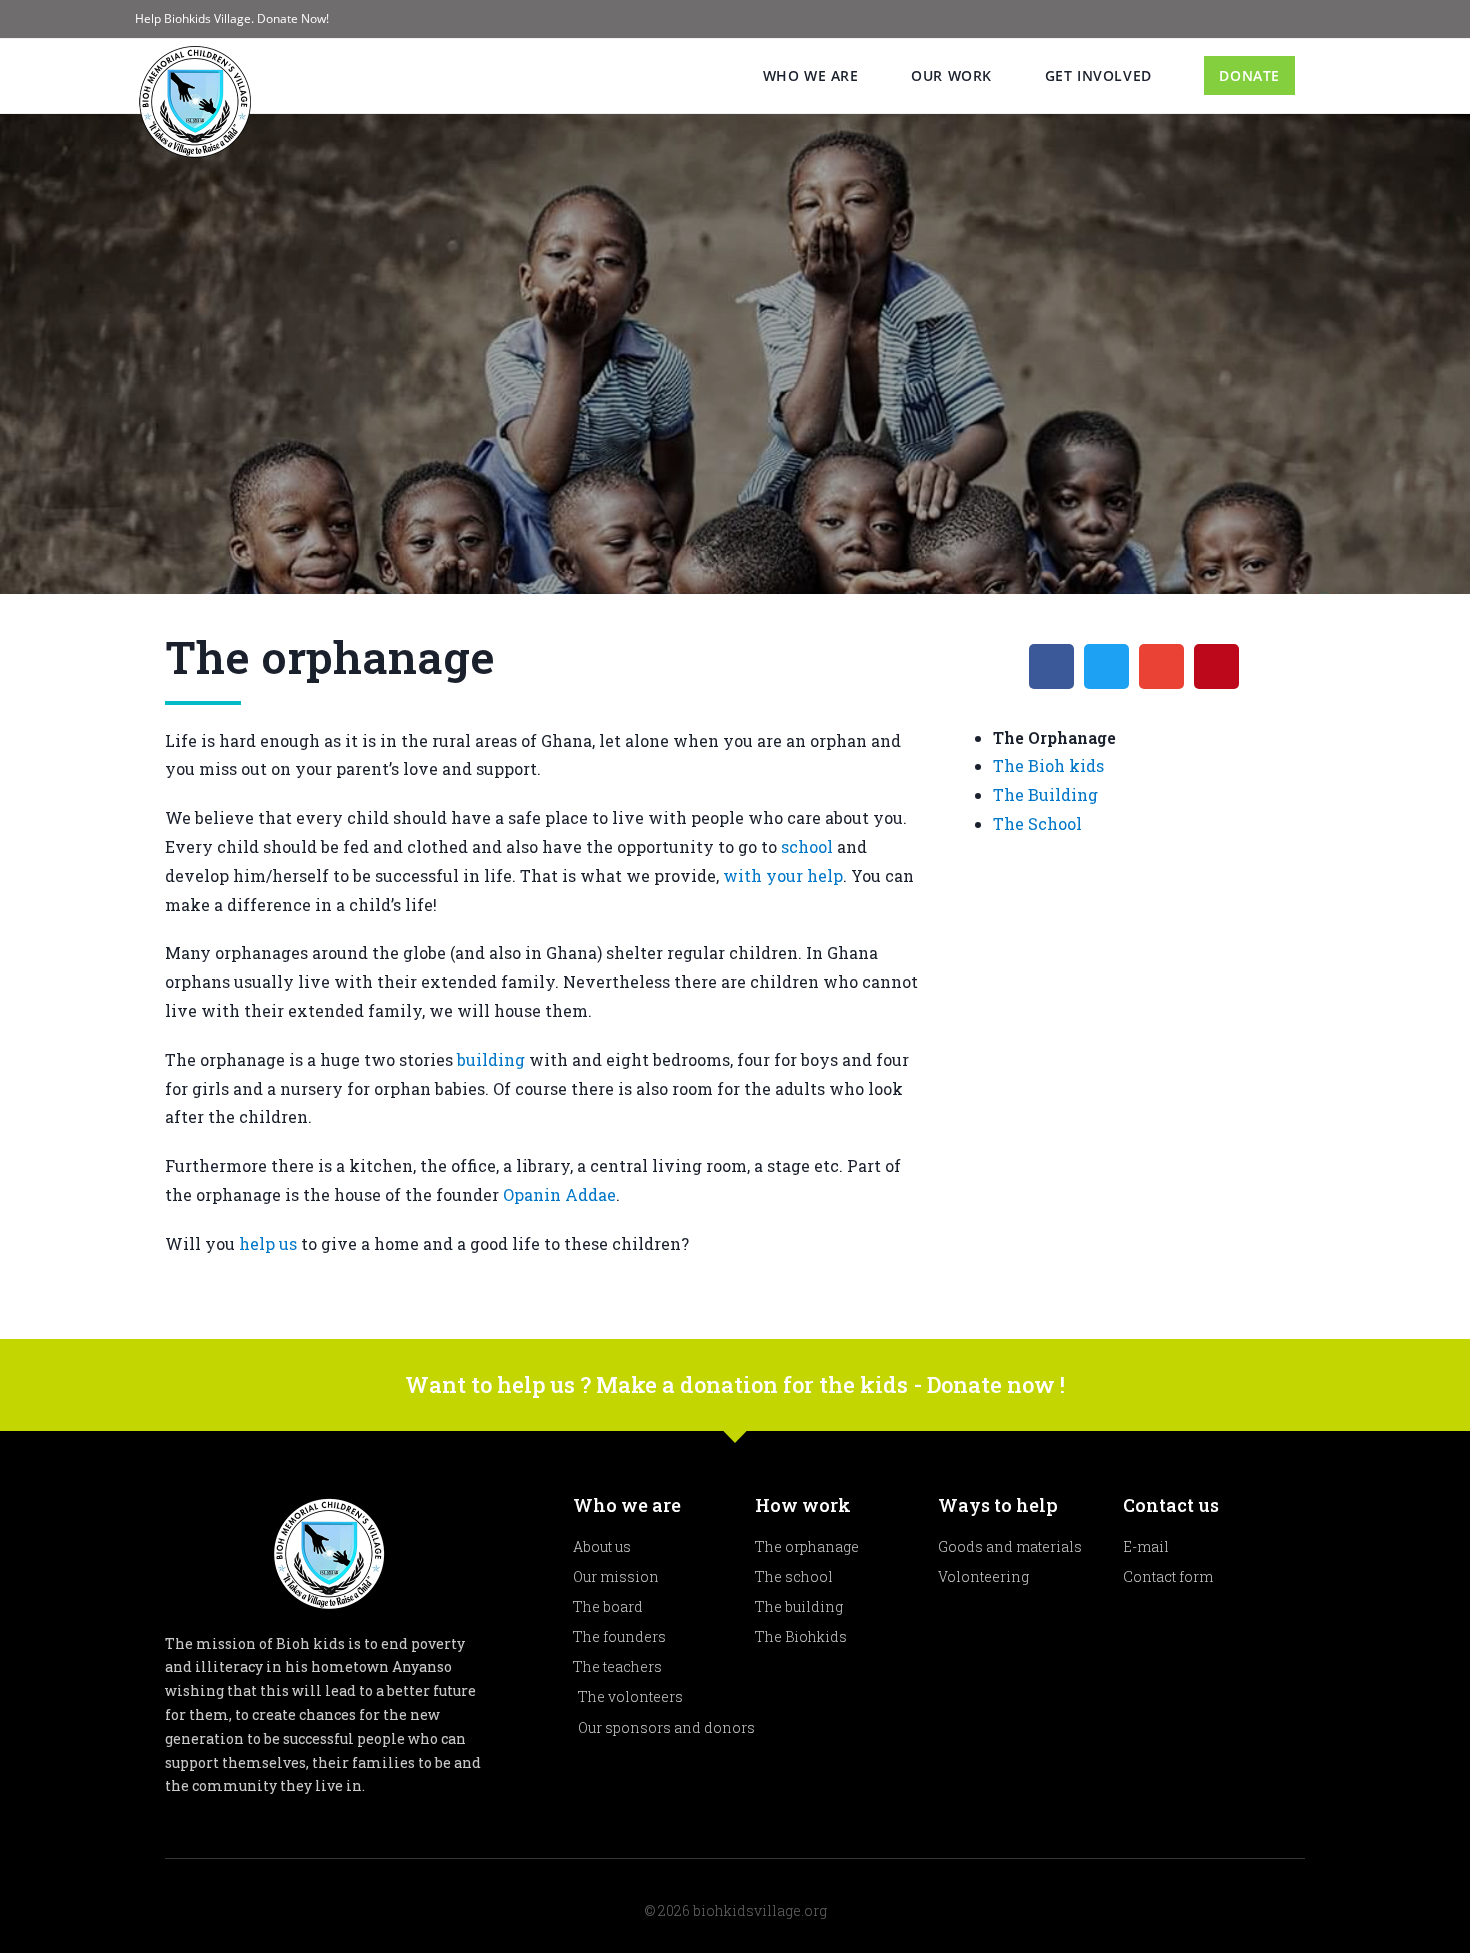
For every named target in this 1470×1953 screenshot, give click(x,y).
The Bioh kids (1048, 765)
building (491, 1059)
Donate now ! (996, 1384)
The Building (1045, 794)
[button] (1051, 666)
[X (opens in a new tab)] (1283, 19)
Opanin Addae (559, 1194)
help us (268, 1243)
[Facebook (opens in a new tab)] (1306, 19)
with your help (783, 875)
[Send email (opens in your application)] (1326, 19)
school (807, 846)
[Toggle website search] (1330, 76)
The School (1037, 823)
